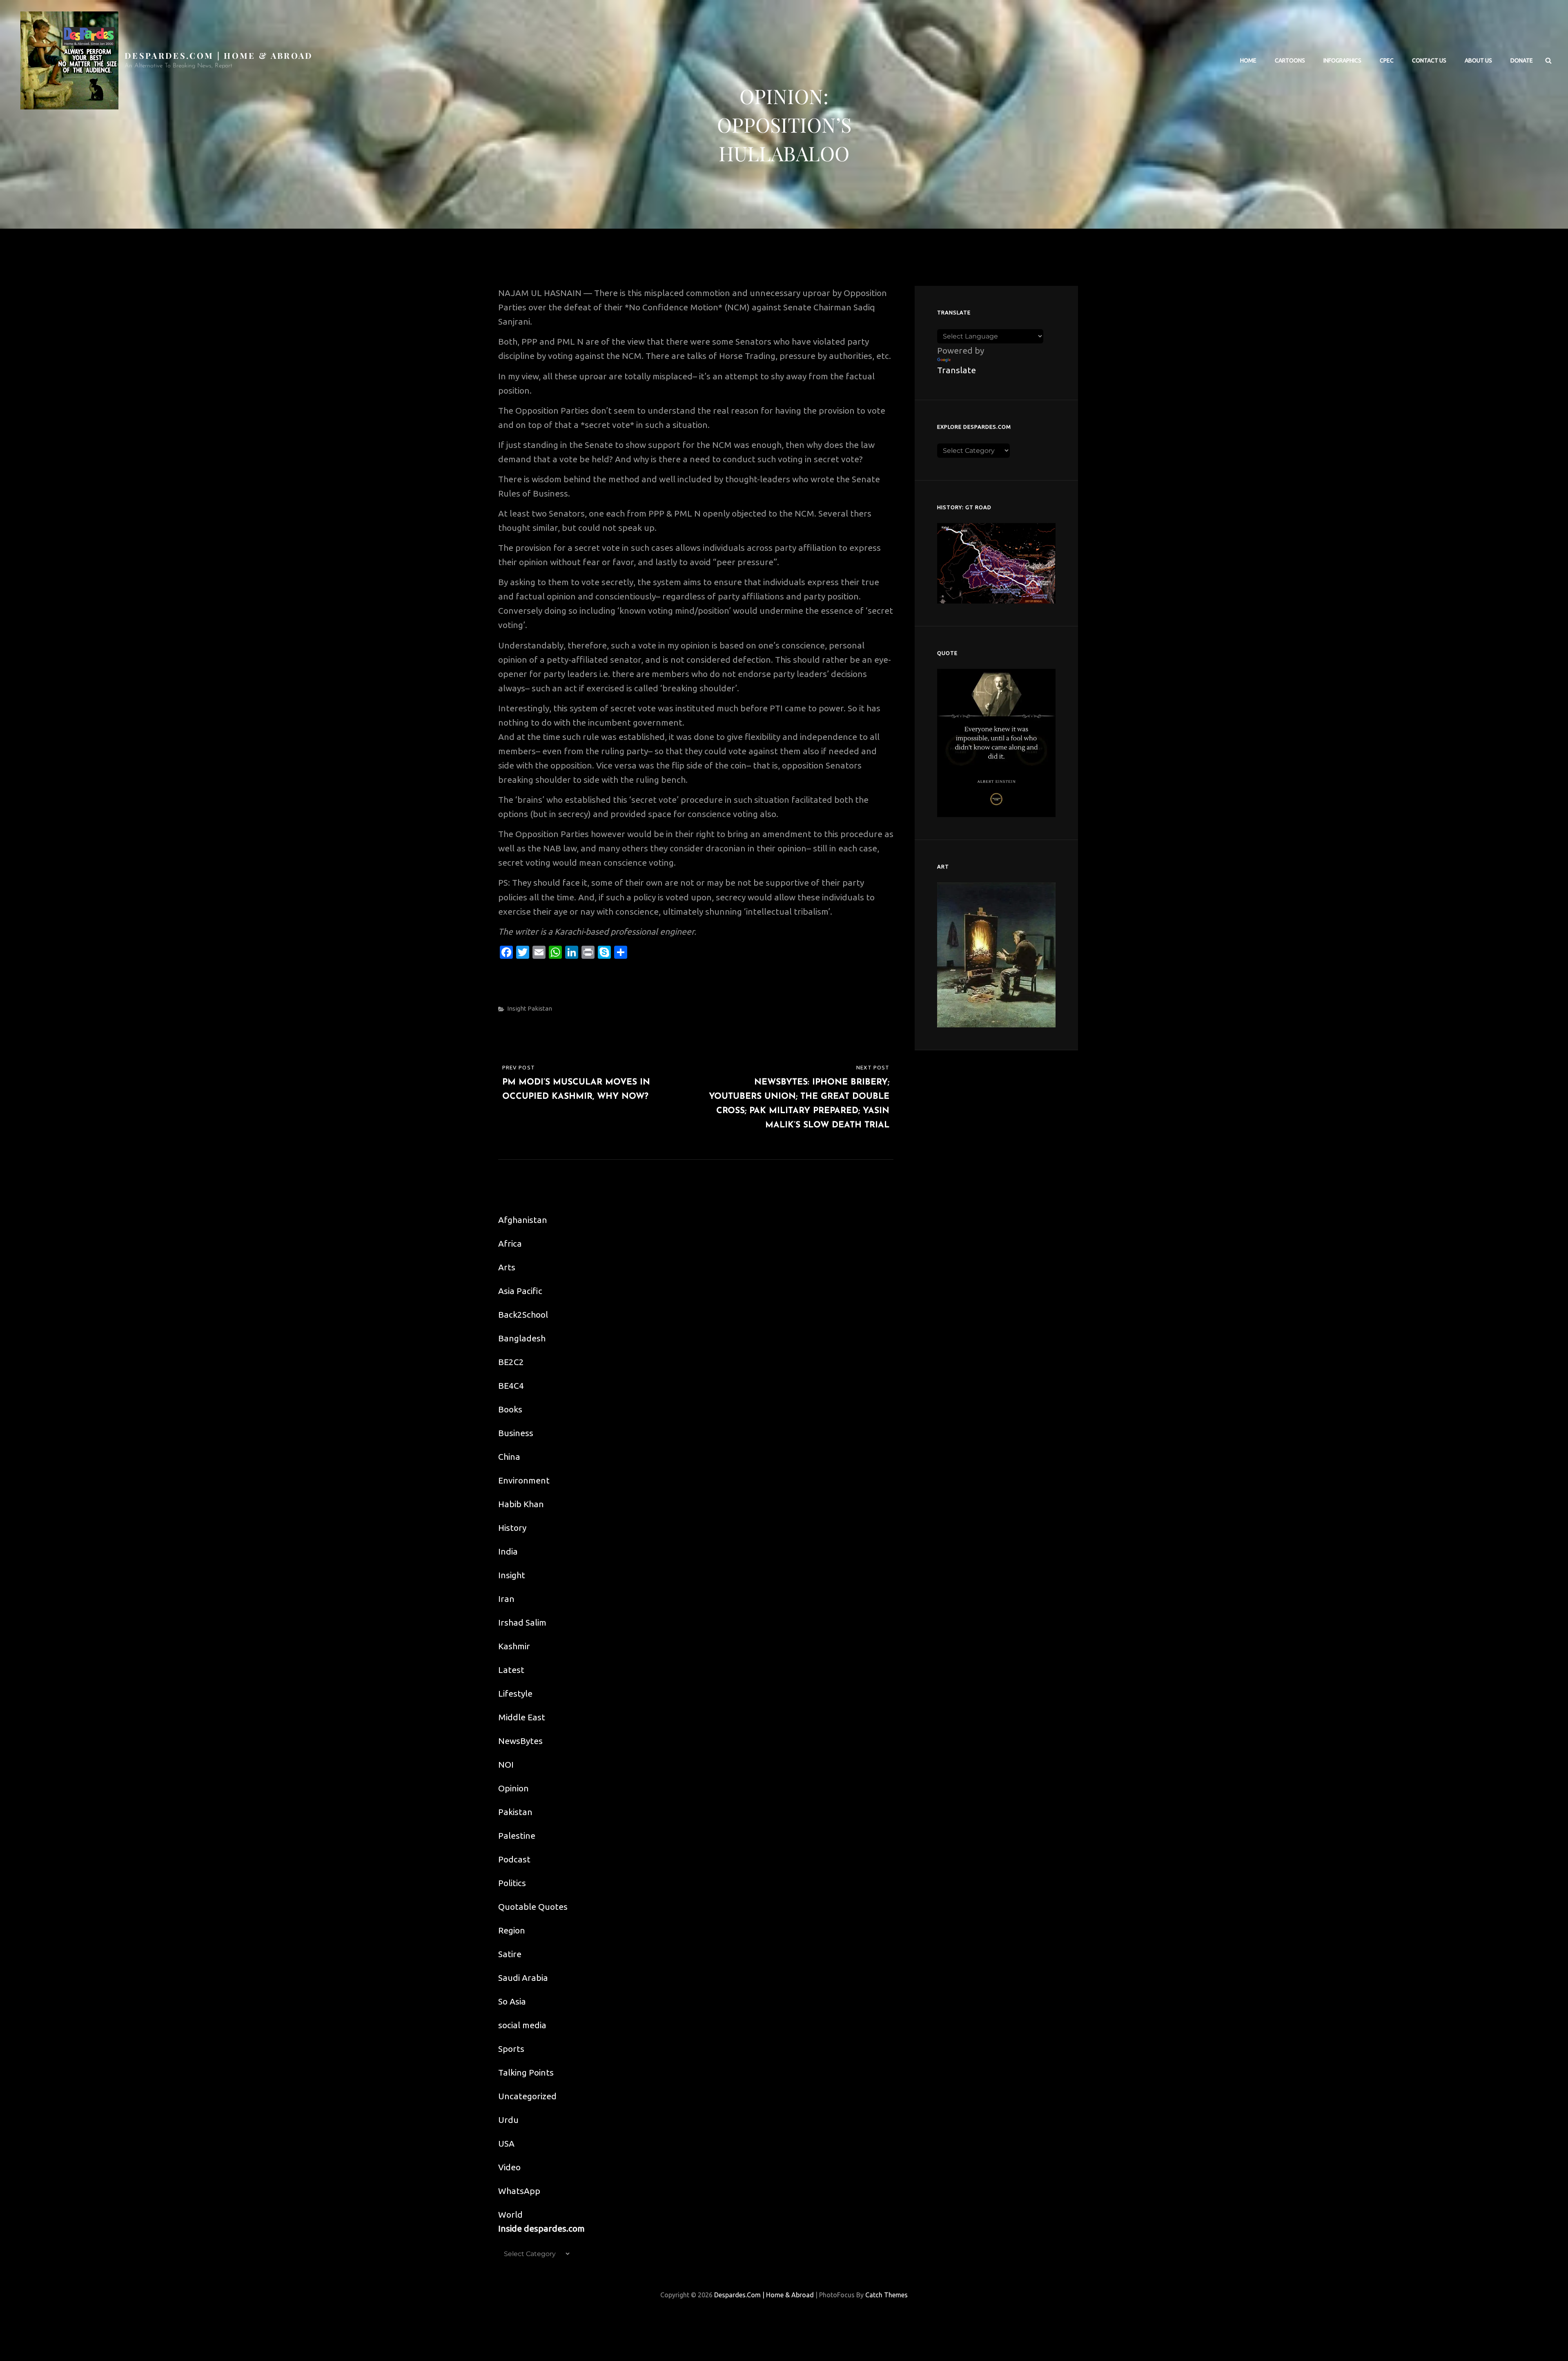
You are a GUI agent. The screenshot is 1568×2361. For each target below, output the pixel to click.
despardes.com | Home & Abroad (219, 55)
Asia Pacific (520, 1291)
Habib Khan (521, 1504)
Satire (510, 1954)
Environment (524, 1480)
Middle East (522, 1717)
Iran (506, 1599)
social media (522, 2025)
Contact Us (1429, 60)
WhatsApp (519, 2191)
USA (506, 2143)
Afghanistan (523, 1220)
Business (516, 1433)
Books (510, 1409)
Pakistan (540, 1008)
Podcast (514, 1859)
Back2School (523, 1314)
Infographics (1342, 60)
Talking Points (526, 2072)
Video (509, 2167)
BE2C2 (511, 1362)
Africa (510, 1243)
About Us (1478, 60)
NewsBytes (520, 1741)
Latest (511, 1670)
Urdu (508, 2120)
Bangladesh (522, 1338)
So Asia (512, 2001)
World (510, 2214)
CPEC (1387, 60)
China (509, 1457)
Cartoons (1290, 60)
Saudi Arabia (523, 1978)
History (512, 1528)
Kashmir (514, 1646)
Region (512, 1930)
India (508, 1551)
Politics (512, 1883)
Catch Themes (886, 2295)
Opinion (513, 1788)
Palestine (517, 1835)
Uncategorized (527, 2096)
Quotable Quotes (533, 1907)
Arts (507, 1267)
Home (1248, 60)
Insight (517, 1008)
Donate (1522, 60)
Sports (511, 2049)
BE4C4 (511, 1385)
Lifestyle (515, 1693)
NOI (506, 1764)
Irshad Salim (522, 1622)
